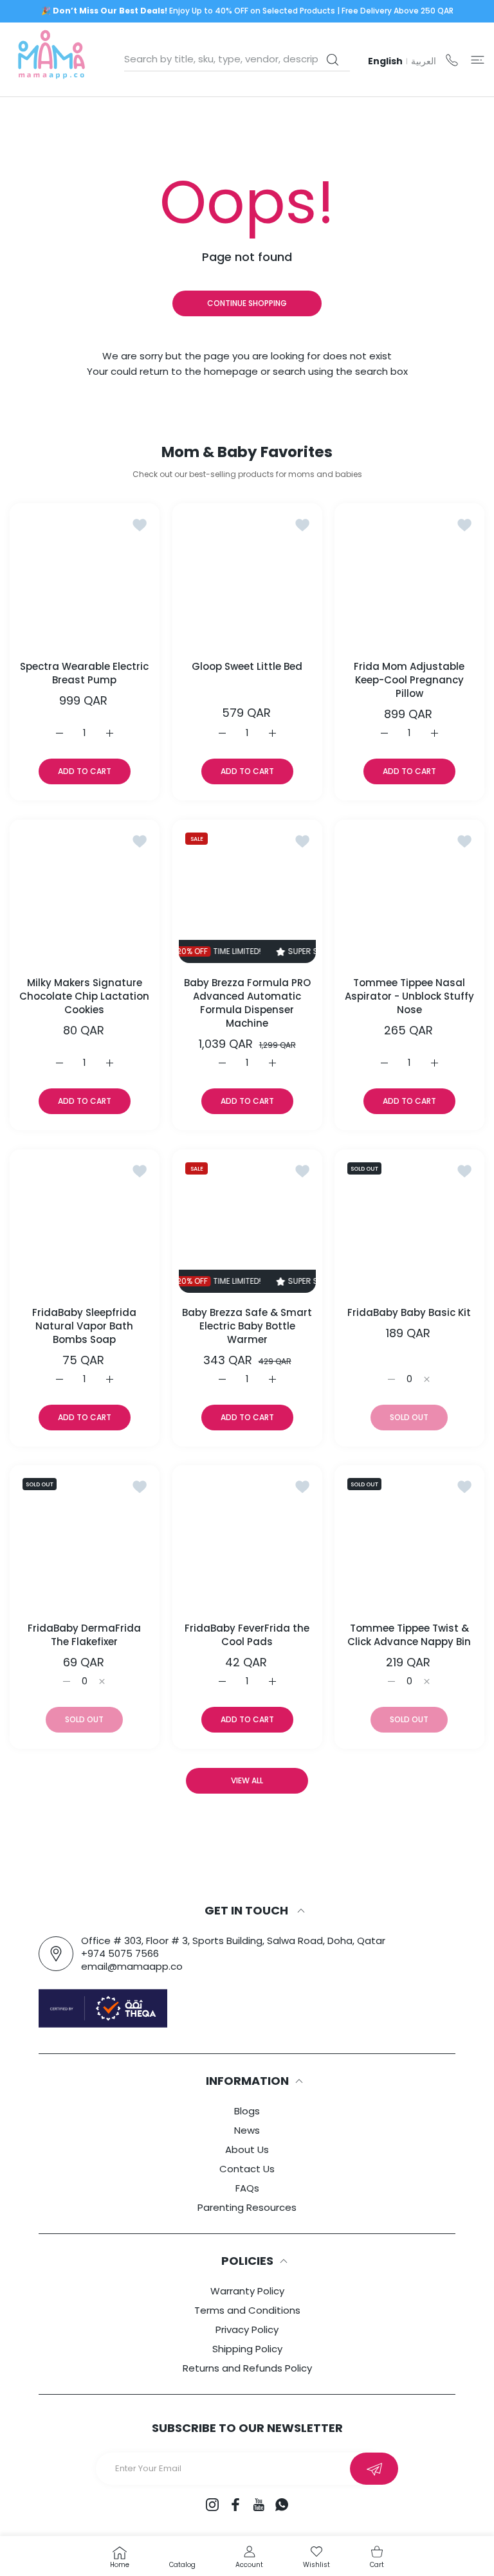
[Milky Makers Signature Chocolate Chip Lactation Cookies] (85, 895)
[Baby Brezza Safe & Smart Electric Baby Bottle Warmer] (247, 1224)
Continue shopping (247, 303)
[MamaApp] (51, 59)
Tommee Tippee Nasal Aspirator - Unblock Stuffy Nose (409, 996)
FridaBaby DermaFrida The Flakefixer (84, 1635)
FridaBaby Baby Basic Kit (410, 1312)
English (385, 61)
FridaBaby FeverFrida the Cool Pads (247, 1635)
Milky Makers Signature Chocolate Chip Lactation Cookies (84, 996)
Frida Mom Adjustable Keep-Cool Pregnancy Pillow (410, 680)
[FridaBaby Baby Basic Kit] (409, 1224)
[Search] (332, 60)
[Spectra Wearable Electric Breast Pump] (85, 578)
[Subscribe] (374, 2469)
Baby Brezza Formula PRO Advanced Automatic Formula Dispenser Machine (247, 1003)
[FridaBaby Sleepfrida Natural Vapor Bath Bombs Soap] (85, 1224)
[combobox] (237, 59)
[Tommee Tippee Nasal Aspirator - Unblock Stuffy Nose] (409, 895)
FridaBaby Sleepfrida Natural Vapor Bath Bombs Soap (84, 1325)
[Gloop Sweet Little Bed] (247, 578)
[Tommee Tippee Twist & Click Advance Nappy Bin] (409, 1540)
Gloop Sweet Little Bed (247, 666)
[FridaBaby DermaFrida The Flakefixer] (85, 1540)
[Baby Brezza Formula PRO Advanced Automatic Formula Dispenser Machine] (247, 895)
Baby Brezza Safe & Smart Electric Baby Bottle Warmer (247, 1325)
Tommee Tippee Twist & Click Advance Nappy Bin (410, 1635)
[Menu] (478, 59)
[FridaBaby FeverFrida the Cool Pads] (247, 1540)
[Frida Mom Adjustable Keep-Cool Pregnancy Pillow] (409, 578)
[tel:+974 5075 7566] (452, 59)
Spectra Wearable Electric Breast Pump (84, 673)
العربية (424, 61)
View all (247, 1780)
